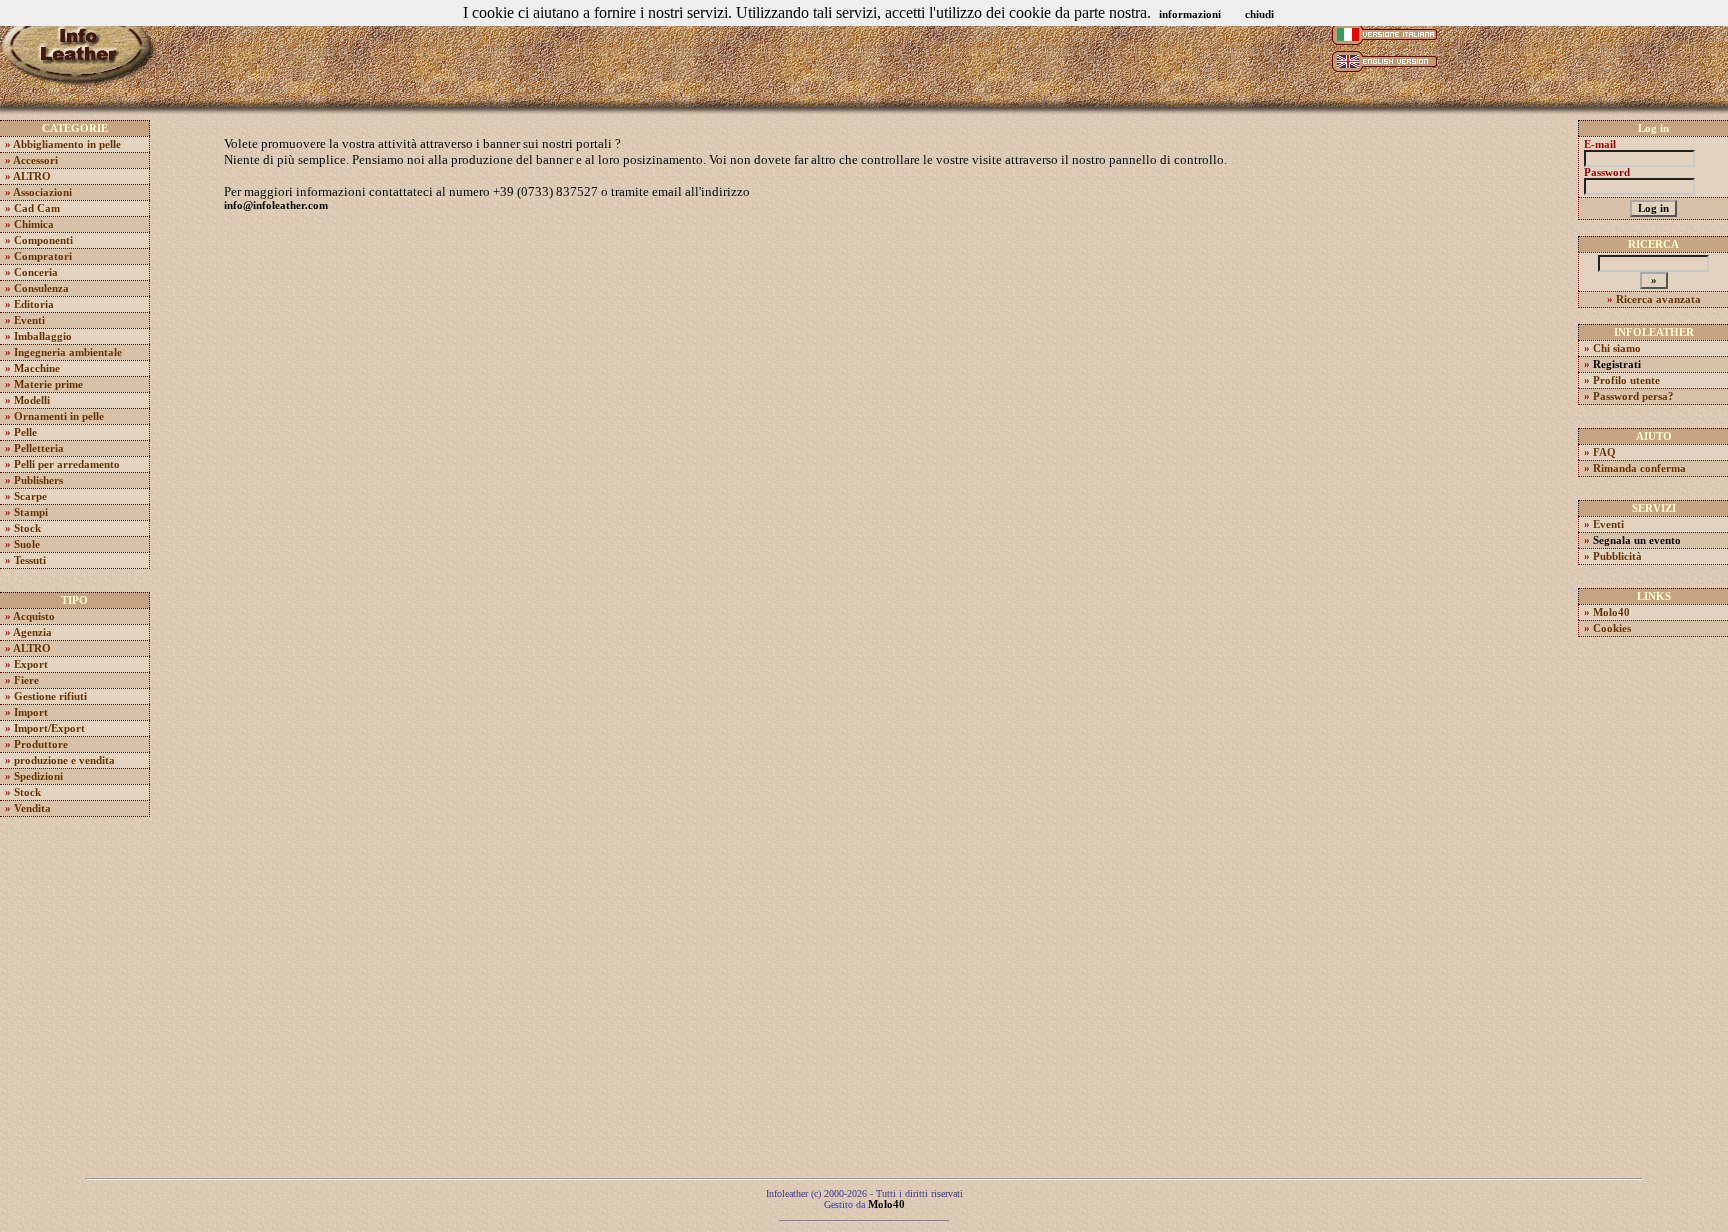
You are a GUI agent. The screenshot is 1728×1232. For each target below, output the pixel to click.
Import (31, 712)
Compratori (43, 256)
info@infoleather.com (276, 205)
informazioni (1190, 14)
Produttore (41, 744)
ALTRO (32, 176)
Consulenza (41, 288)
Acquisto (34, 616)
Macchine (37, 368)
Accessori (35, 160)
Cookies (1612, 628)
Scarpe (30, 496)
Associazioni (42, 192)
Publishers (38, 480)
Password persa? (1633, 396)
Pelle (25, 432)
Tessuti (30, 560)
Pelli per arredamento (67, 464)
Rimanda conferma (1639, 468)
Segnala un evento (1637, 540)
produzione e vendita (64, 760)
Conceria (36, 272)
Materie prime (48, 384)
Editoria (34, 304)
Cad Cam (37, 208)
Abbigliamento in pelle (67, 144)
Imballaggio (43, 336)
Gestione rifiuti (50, 696)
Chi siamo (1617, 348)
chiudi (1259, 14)
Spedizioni (38, 776)
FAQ (1604, 452)
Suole (27, 544)
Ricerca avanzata (1658, 299)
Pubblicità (1617, 556)
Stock (27, 528)
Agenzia (32, 632)
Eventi (29, 320)
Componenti (43, 240)
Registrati (1617, 364)
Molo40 (1611, 612)
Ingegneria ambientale (68, 352)
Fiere (26, 680)
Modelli (32, 400)
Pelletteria (39, 448)
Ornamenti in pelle (59, 416)
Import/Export (49, 728)
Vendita (32, 808)
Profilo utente (1626, 380)
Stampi (31, 512)
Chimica (34, 224)
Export (31, 664)
